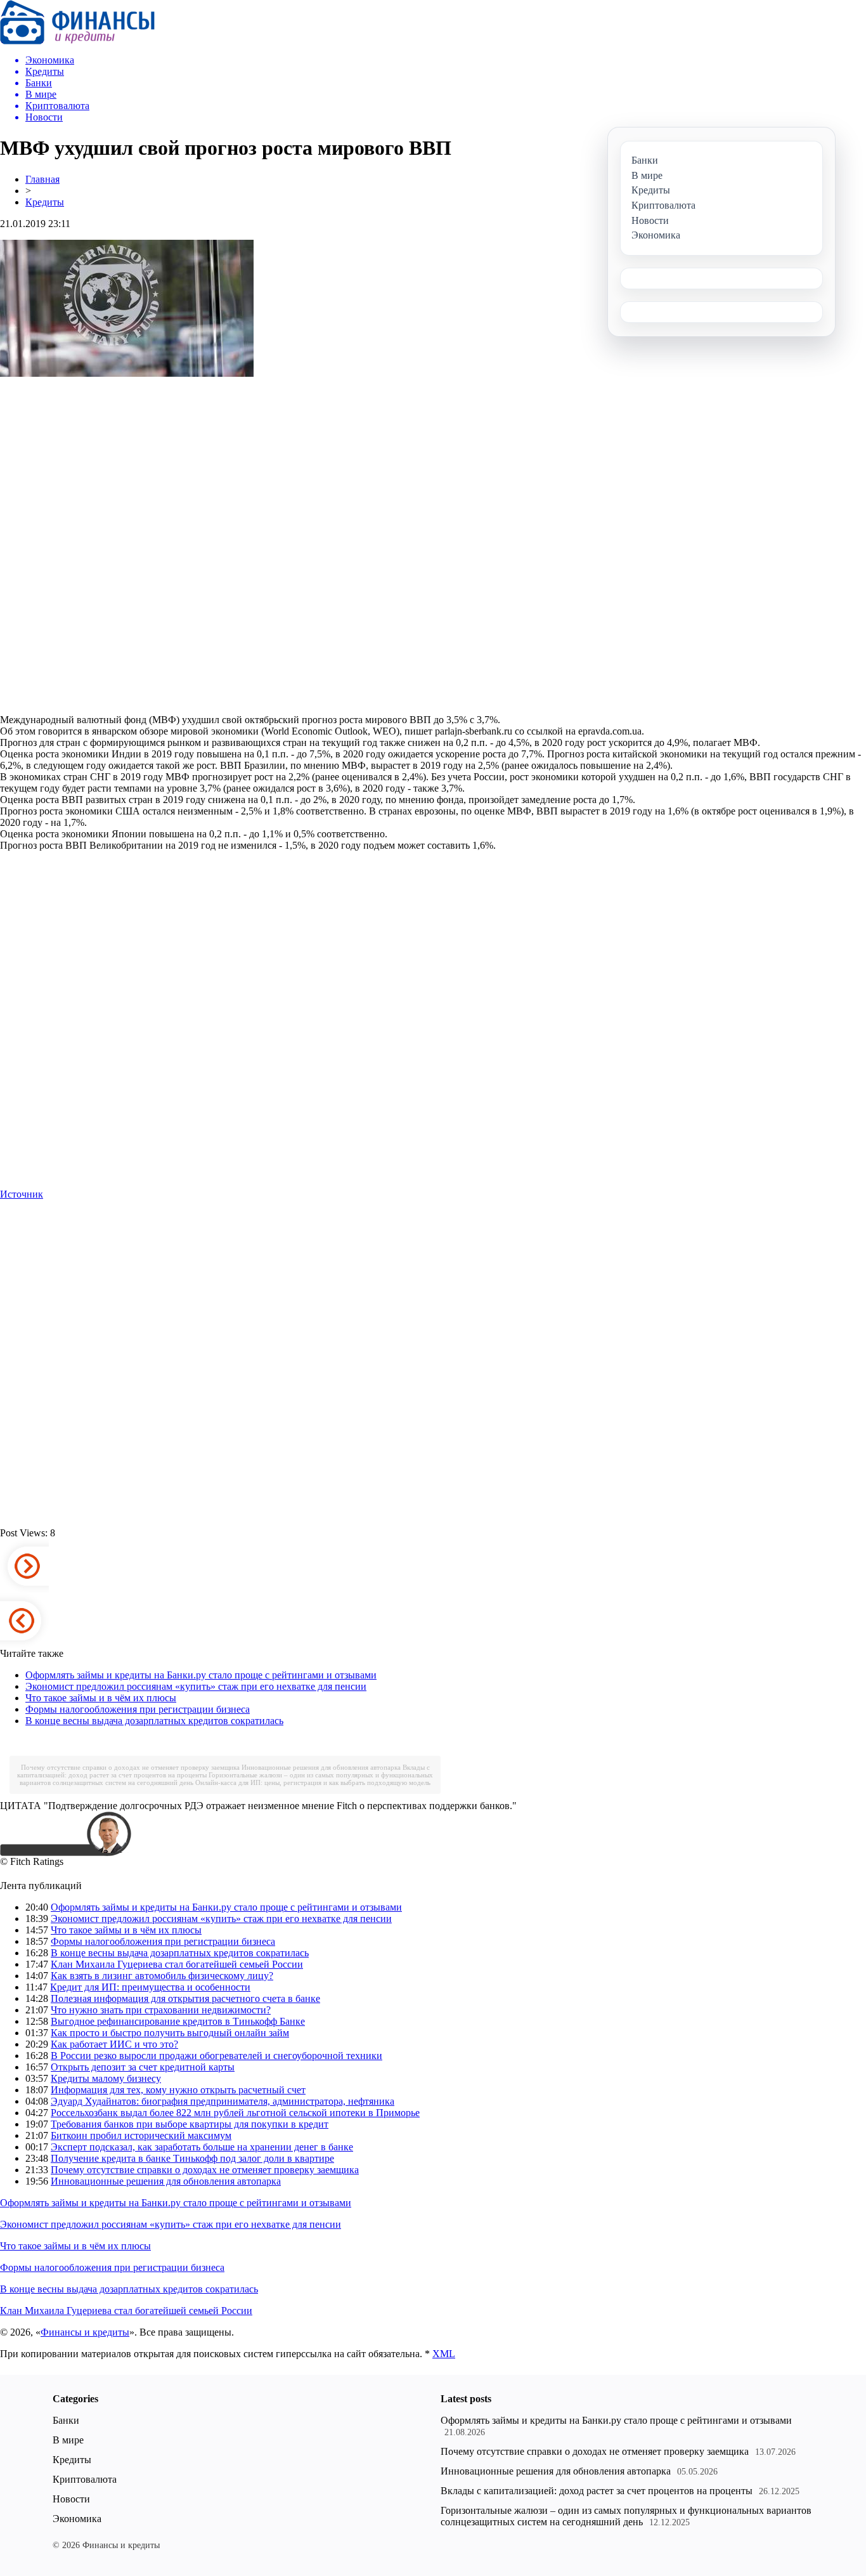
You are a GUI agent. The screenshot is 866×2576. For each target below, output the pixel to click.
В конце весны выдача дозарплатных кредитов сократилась (154, 1721)
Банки (66, 2420)
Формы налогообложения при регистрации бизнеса (138, 1709)
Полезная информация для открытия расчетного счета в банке (185, 1998)
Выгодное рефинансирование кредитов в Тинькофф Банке (178, 2021)
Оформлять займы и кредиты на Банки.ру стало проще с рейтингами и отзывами (201, 1675)
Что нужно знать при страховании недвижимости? (161, 2010)
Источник (22, 1194)
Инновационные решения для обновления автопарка (321, 1767)
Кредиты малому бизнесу (106, 2078)
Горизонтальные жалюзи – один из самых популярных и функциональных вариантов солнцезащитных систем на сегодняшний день (626, 2516)
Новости (71, 2499)
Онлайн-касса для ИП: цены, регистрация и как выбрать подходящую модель (313, 1782)
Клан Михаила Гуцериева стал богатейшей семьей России (177, 1964)
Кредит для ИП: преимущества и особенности (150, 1987)
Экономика (77, 2519)
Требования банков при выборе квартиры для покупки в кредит (190, 2124)
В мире (68, 2440)
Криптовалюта (85, 2479)
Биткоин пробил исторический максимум (141, 2135)
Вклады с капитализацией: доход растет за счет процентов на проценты (597, 2491)
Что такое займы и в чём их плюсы (101, 1698)
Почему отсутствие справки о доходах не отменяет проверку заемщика (130, 1767)
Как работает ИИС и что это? (114, 2044)
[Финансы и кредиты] (77, 41)
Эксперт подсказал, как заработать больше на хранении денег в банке (202, 2147)
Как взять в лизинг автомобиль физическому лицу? (162, 1976)
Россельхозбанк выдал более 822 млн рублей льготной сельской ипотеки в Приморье (235, 2113)
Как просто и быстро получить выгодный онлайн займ (170, 2033)
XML (444, 2354)
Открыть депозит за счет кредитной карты (143, 2067)
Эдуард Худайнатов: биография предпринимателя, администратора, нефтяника (223, 2101)
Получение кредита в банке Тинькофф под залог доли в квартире (192, 2158)
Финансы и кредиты (85, 2332)
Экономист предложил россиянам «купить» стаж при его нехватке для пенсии (196, 1686)
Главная (42, 179)
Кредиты (45, 202)
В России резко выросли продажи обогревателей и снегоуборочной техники (217, 2056)
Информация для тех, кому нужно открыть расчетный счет (178, 2090)
